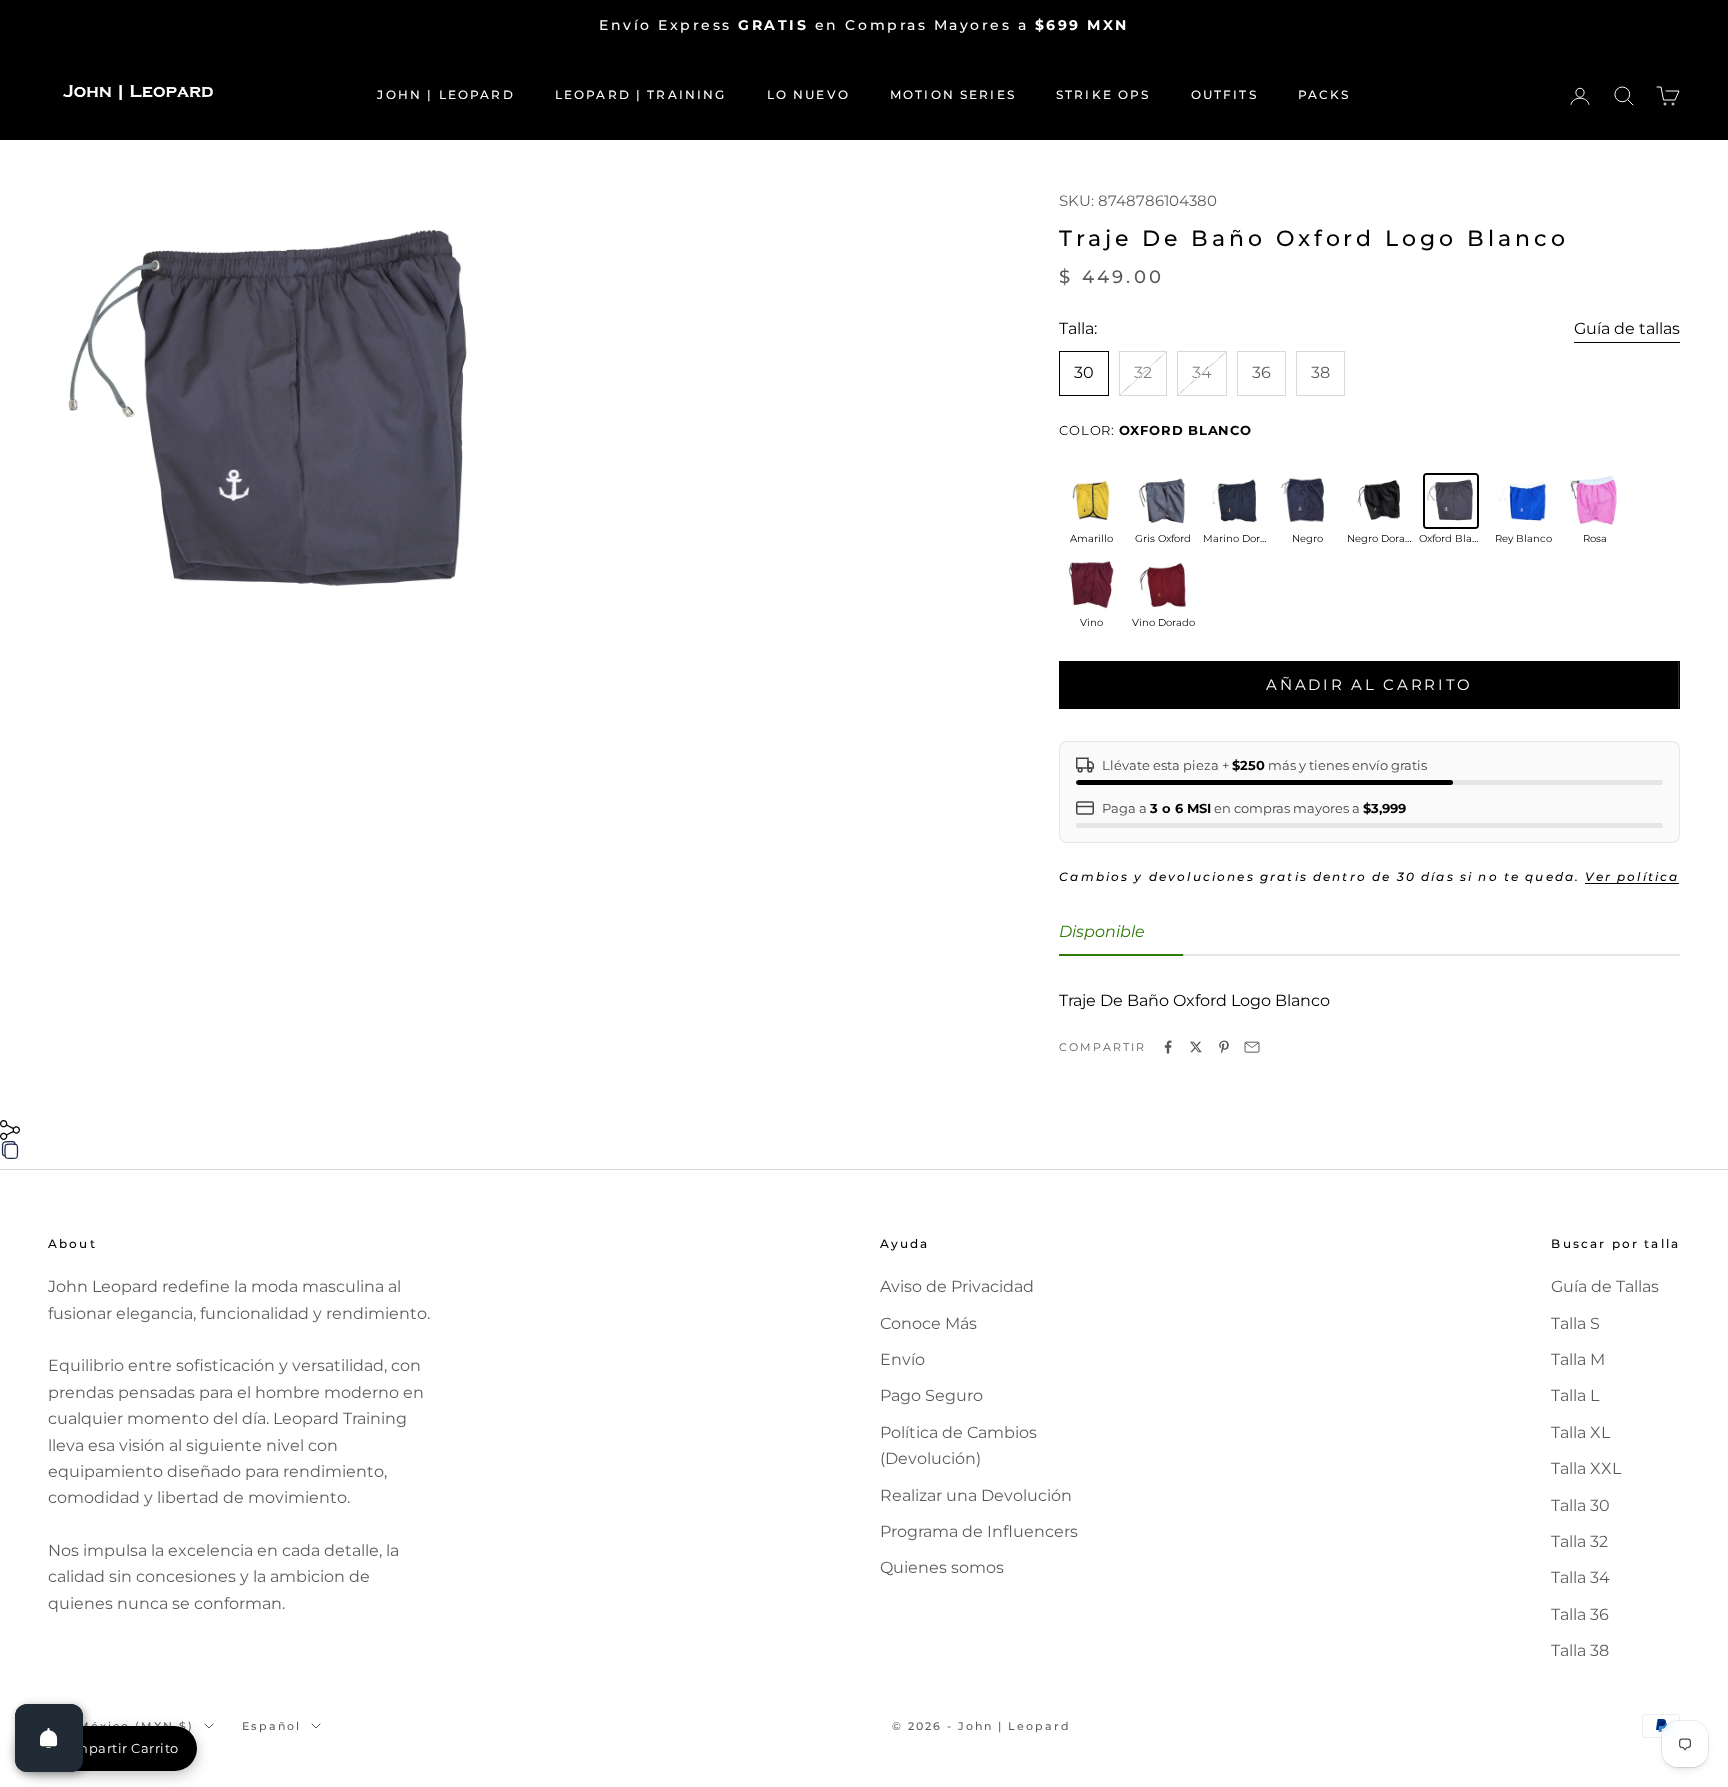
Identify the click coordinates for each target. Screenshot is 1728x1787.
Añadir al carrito (1369, 684)
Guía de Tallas (1605, 1286)
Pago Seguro (931, 1395)
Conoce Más (928, 1323)
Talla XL (1580, 1432)
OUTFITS (1224, 94)
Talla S (1575, 1323)
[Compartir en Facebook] (1168, 1047)
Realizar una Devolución (976, 1495)
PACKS (1324, 94)
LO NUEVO (808, 94)
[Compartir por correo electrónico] (1252, 1047)
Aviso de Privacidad (957, 1286)
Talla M (1578, 1359)
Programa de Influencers (979, 1531)
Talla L (1575, 1395)
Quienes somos (942, 1567)
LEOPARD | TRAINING (641, 94)
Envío (902, 1359)
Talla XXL (1586, 1468)
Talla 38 (1580, 1650)
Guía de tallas (1627, 328)
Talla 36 (1580, 1614)
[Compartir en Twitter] (1196, 1047)
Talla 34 (1580, 1577)
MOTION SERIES (953, 94)
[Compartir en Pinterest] (1224, 1047)
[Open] (49, 1738)
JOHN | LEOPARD (445, 94)
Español (271, 1726)
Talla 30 (1580, 1505)
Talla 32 (1579, 1541)
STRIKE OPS (1103, 94)
